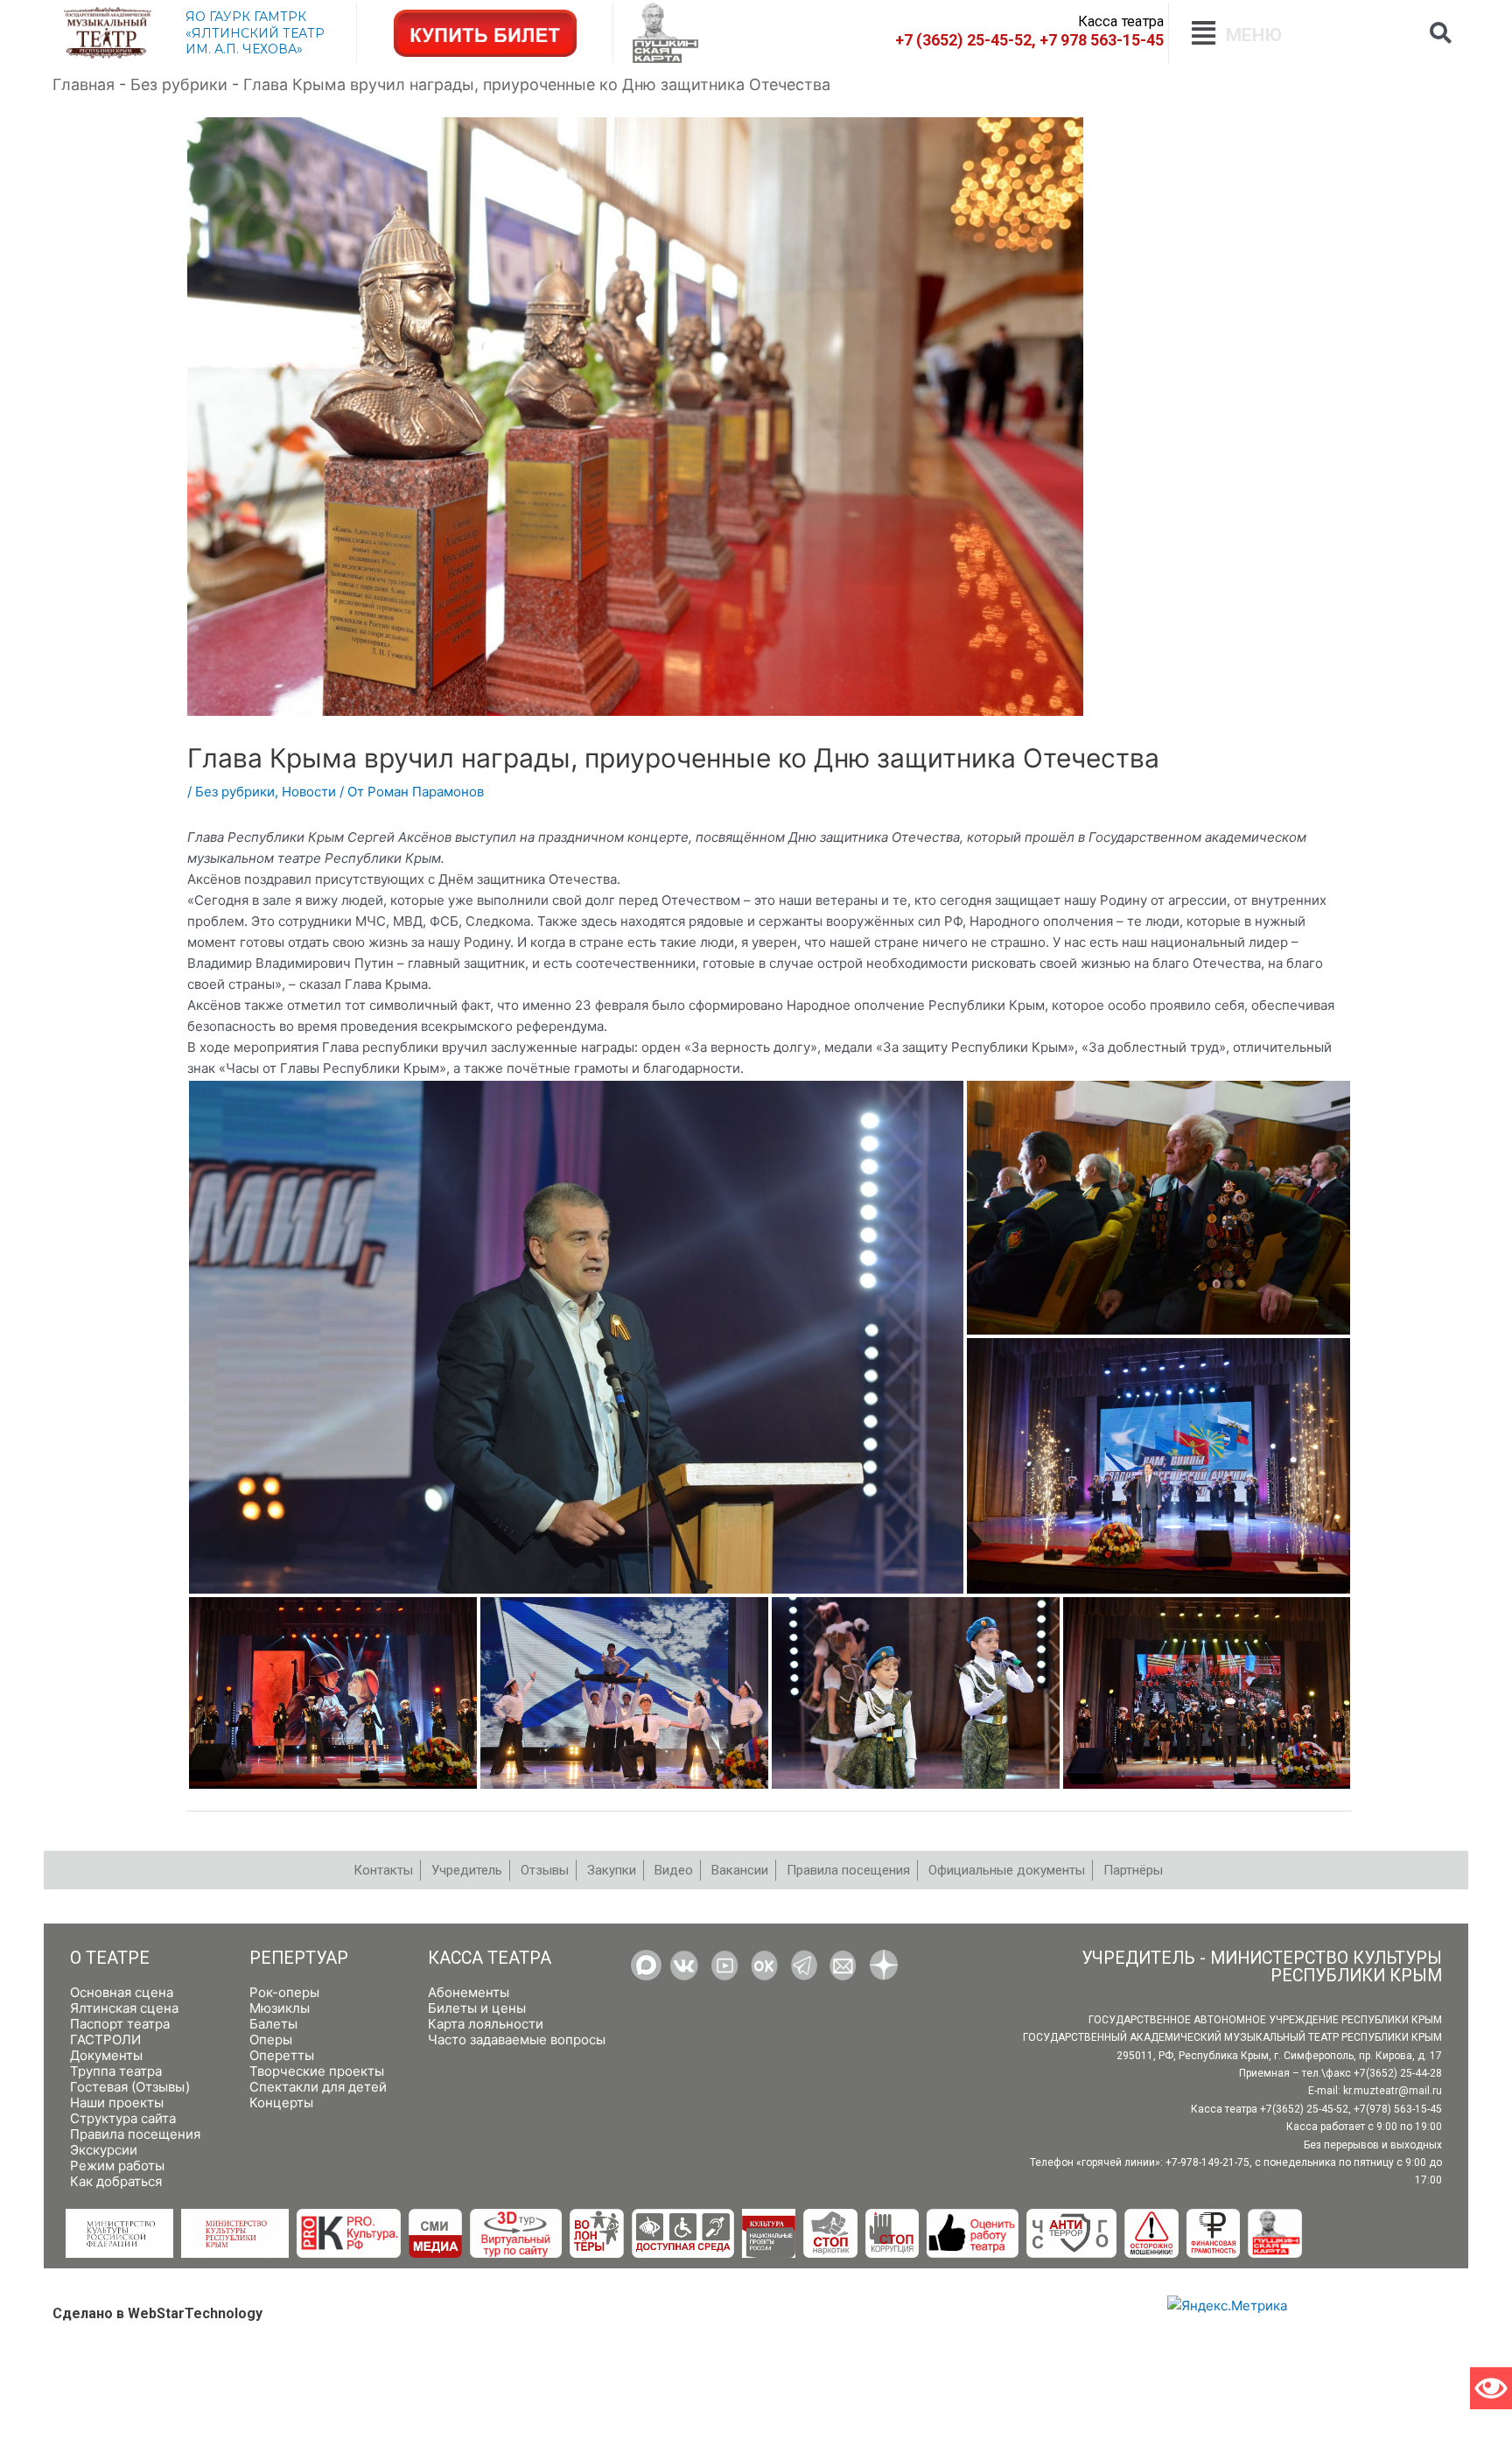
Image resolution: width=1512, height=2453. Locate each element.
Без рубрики (235, 792)
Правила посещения (135, 2134)
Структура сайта (123, 2118)
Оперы (271, 2039)
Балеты (273, 2024)
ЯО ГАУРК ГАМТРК (246, 17)
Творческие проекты (317, 2071)
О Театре (110, 1958)
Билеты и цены (477, 2008)
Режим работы (117, 2166)
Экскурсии (104, 2150)
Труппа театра (116, 2071)
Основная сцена (122, 1992)
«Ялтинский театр (255, 33)
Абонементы (469, 1992)
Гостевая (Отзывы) (130, 2087)
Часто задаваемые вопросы (517, 2039)
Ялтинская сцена (124, 2008)
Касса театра (490, 1958)
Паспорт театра (120, 2024)
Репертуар (299, 1958)
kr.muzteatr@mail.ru (1393, 2091)
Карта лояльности (486, 2024)
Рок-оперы (284, 1992)
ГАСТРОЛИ (105, 2039)
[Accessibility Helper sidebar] (1491, 2388)
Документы (106, 2055)
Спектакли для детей (318, 2087)
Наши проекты (117, 2103)
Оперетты (282, 2055)
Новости (309, 792)
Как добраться (116, 2181)
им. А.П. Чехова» (244, 49)
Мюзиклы (280, 2008)
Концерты (281, 2103)
